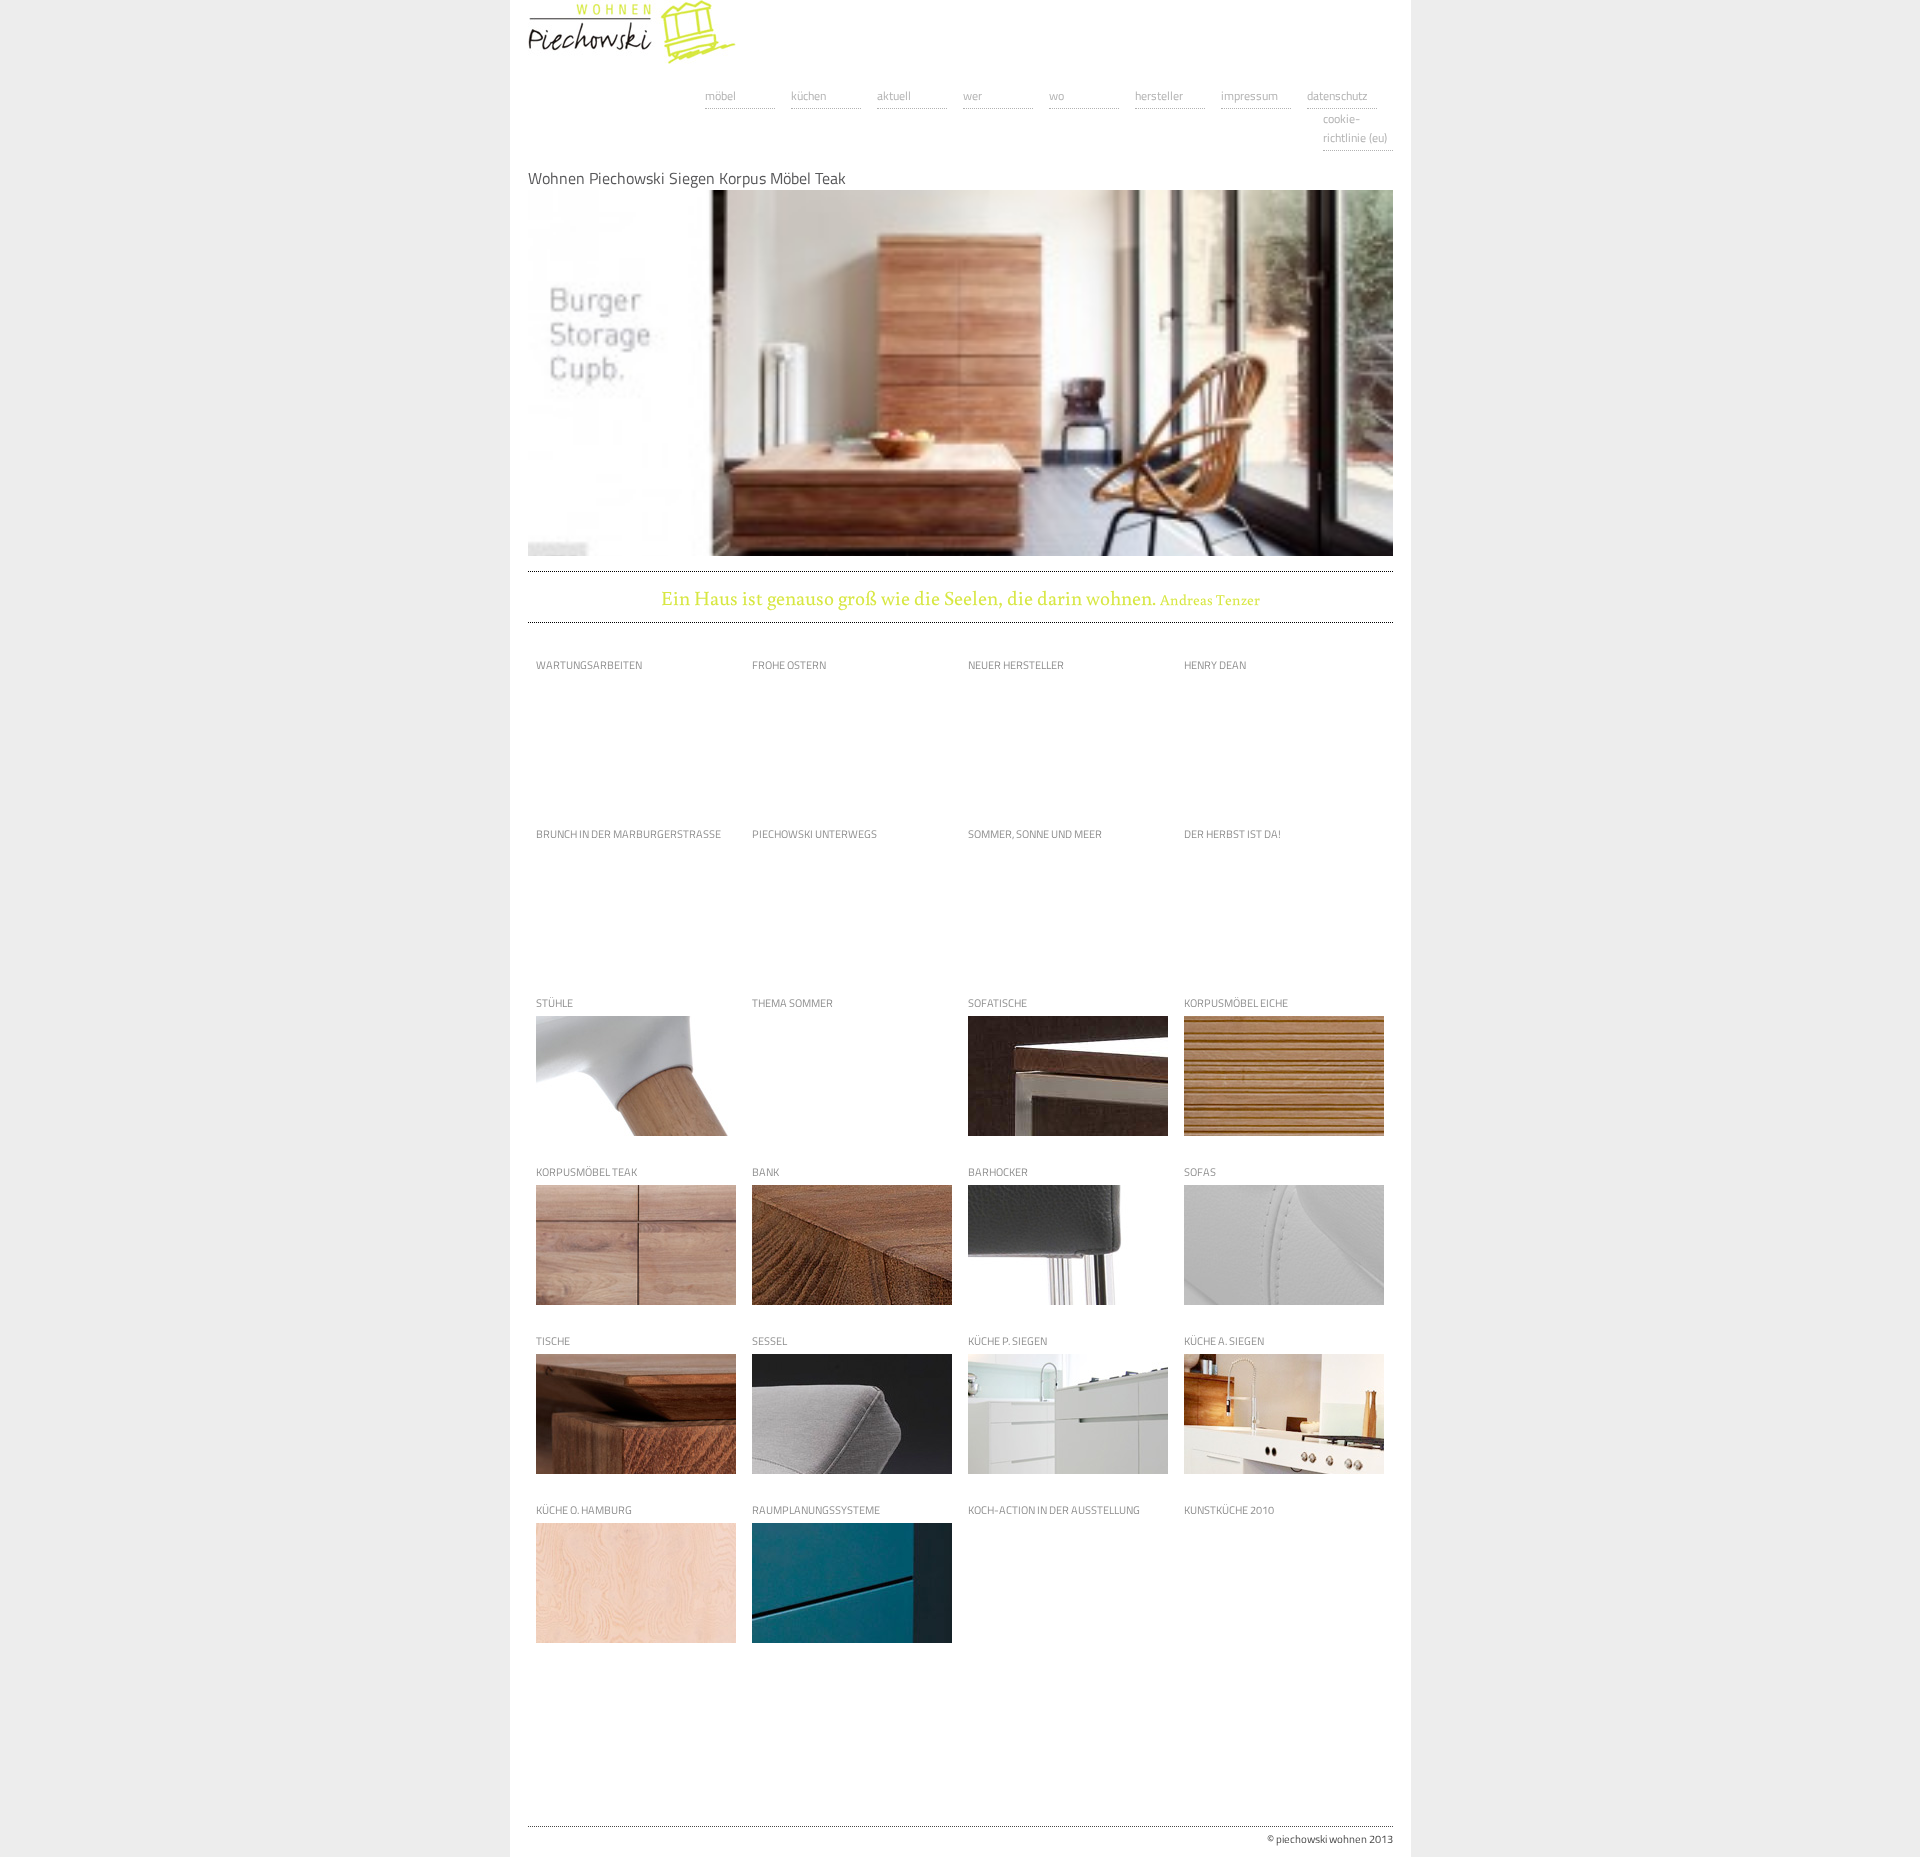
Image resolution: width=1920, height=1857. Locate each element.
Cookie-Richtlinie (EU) (1355, 128)
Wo (1056, 95)
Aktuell (894, 95)
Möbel (720, 95)
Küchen (808, 95)
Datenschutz (1337, 95)
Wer (972, 95)
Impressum (1249, 95)
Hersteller (1159, 95)
